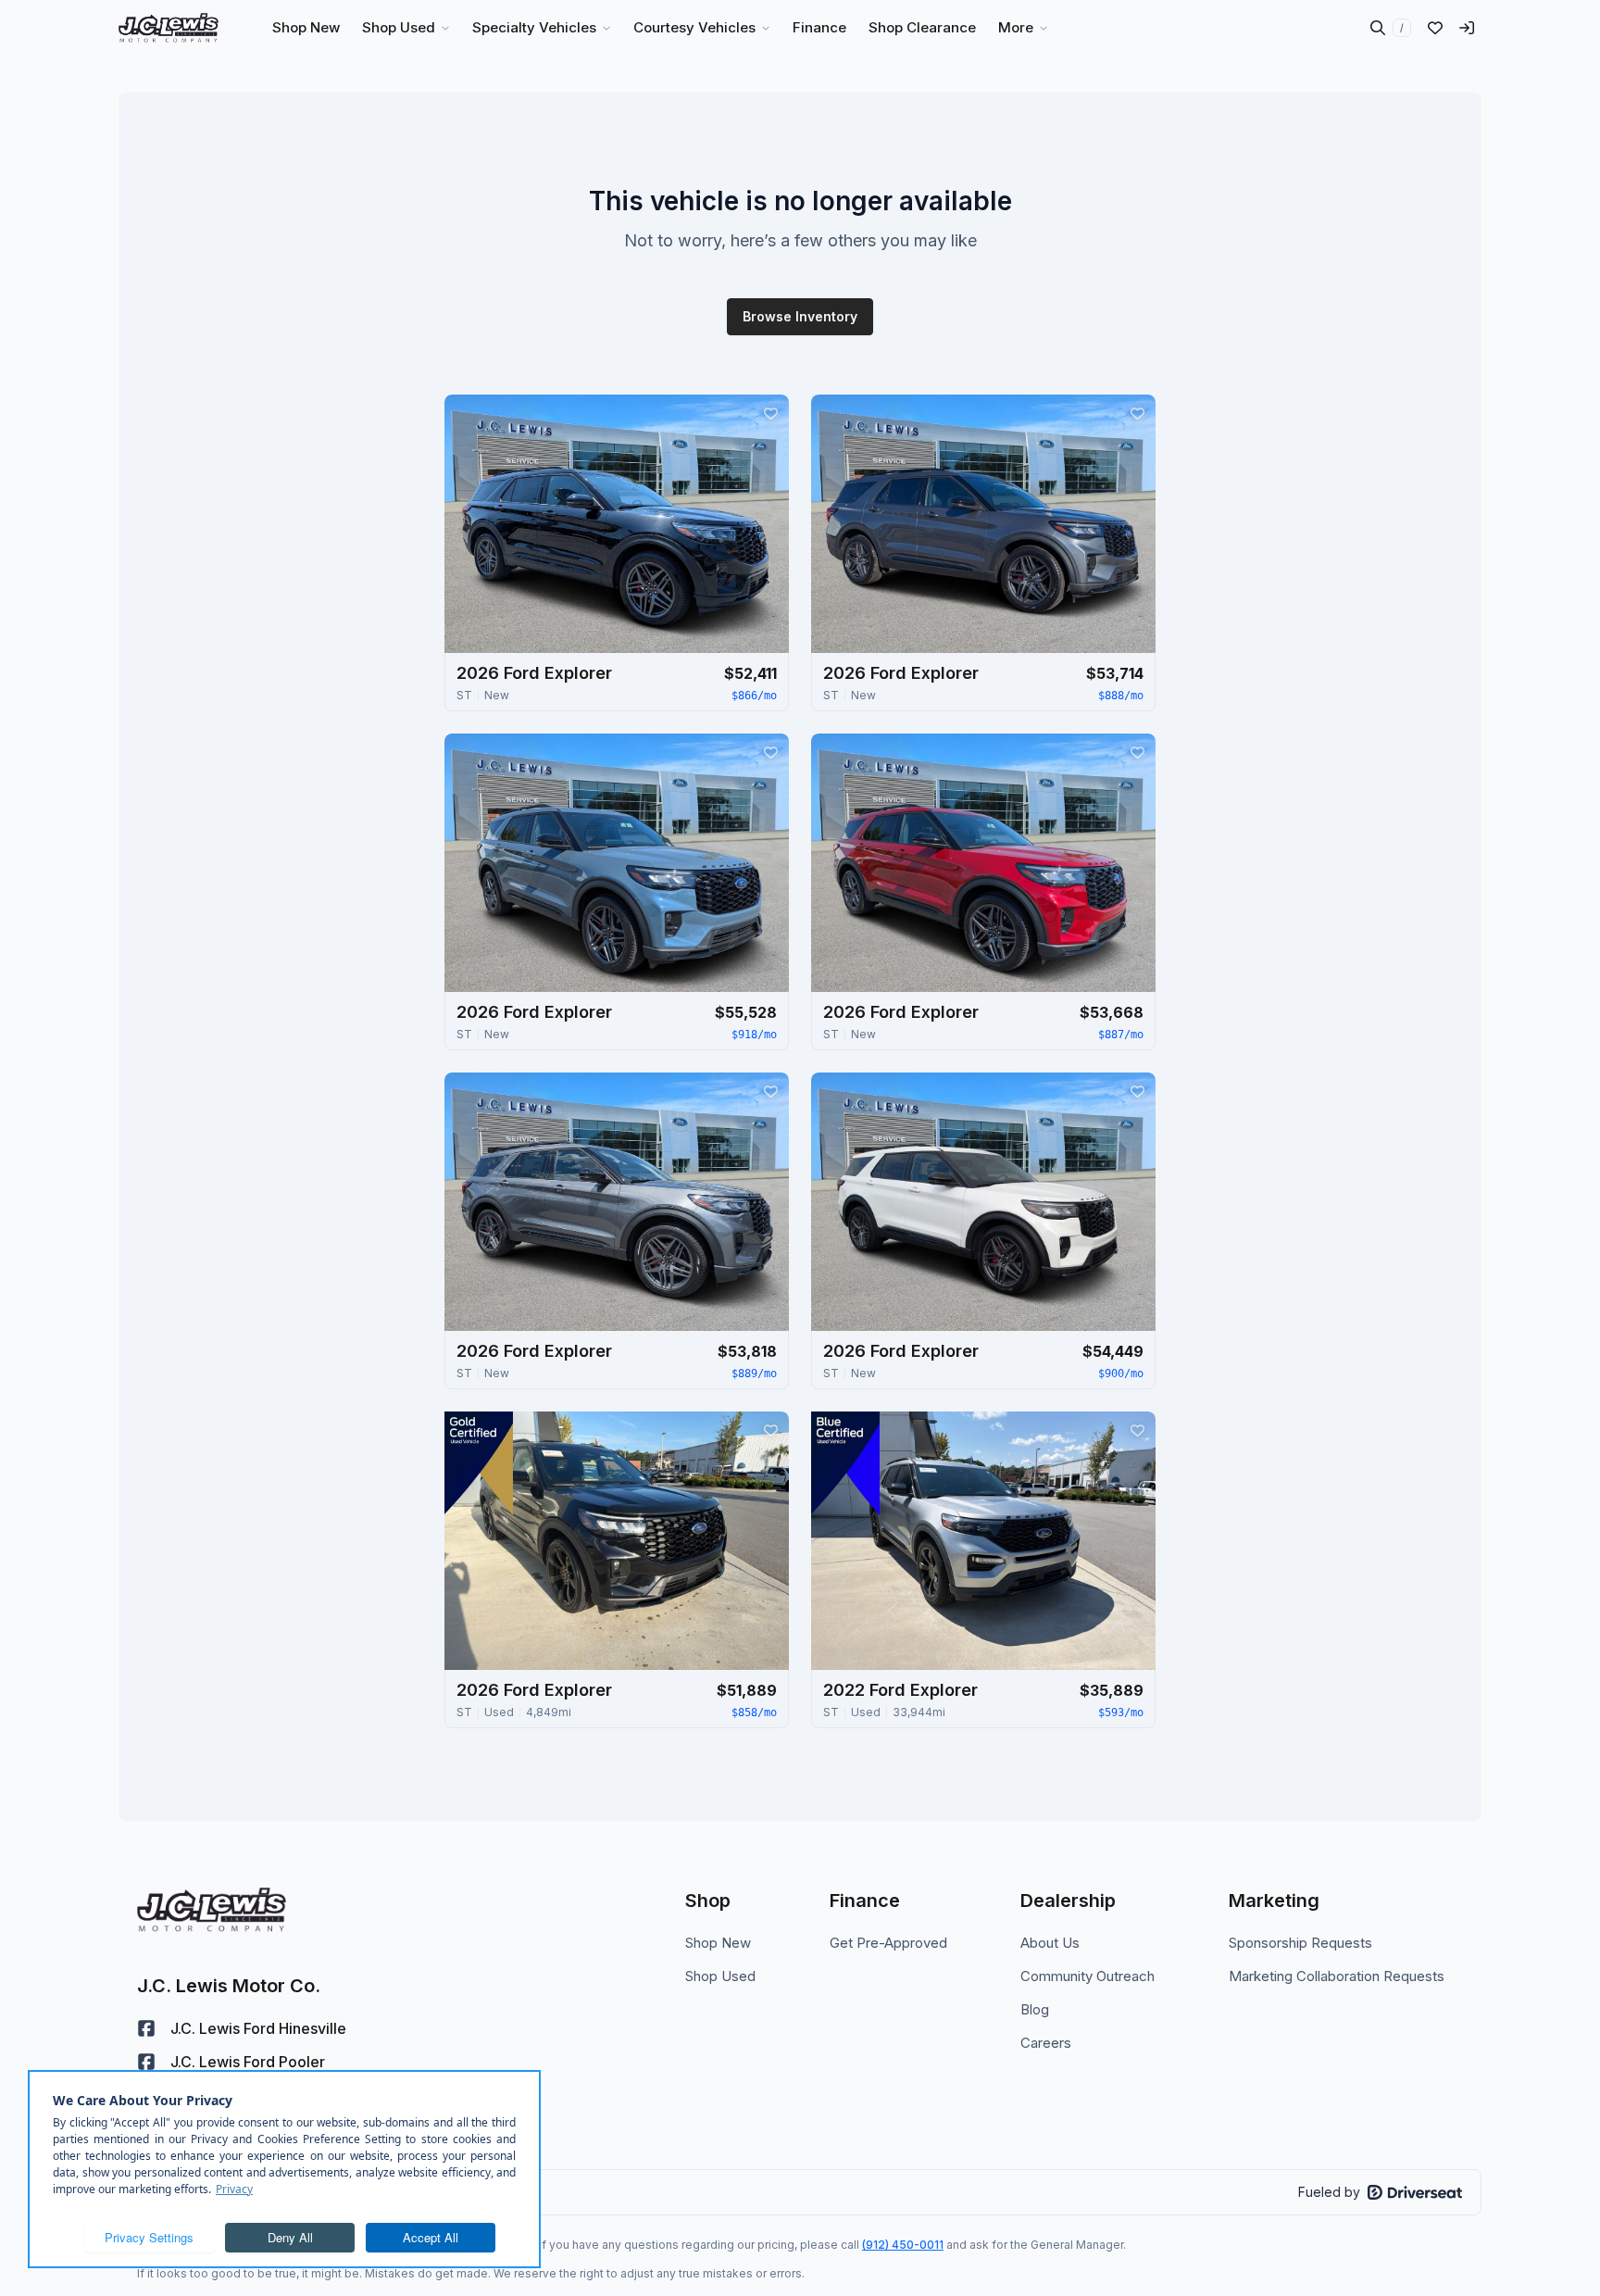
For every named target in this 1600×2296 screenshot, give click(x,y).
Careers (1046, 2043)
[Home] (169, 28)
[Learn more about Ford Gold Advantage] (479, 1463)
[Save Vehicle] (770, 413)
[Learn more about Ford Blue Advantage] (845, 1463)
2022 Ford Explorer (900, 1690)
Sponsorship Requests (1300, 1943)
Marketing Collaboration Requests (1337, 1976)
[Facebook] (146, 2028)
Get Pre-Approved (888, 1943)
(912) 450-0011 (903, 2245)
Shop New (718, 1943)
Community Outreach (1087, 1976)
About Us (1050, 1943)
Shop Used (720, 1976)
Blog (1035, 2009)
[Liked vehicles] (1435, 28)
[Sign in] (1467, 28)
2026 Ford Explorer (534, 673)
